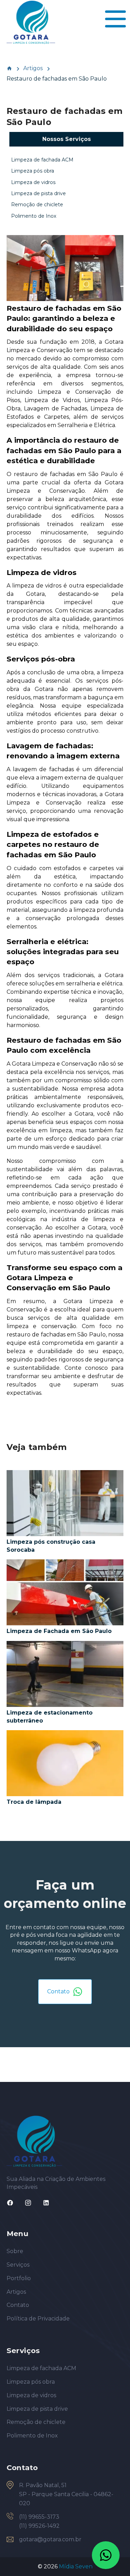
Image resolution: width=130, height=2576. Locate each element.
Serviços (18, 2265)
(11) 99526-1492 (39, 2526)
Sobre (15, 2251)
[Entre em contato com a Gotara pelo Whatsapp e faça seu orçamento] (106, 2555)
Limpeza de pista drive (38, 193)
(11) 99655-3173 (39, 2517)
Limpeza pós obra (33, 171)
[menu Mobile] (115, 21)
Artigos (33, 68)
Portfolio (19, 2278)
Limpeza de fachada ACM (42, 160)
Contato (58, 1991)
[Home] (9, 68)
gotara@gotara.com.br (50, 2539)
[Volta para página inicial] (31, 42)
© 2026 (65, 2566)
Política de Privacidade (38, 2319)
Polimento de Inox (34, 216)
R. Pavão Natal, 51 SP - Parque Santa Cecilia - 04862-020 (66, 2494)
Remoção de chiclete (37, 205)
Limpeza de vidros (33, 182)
